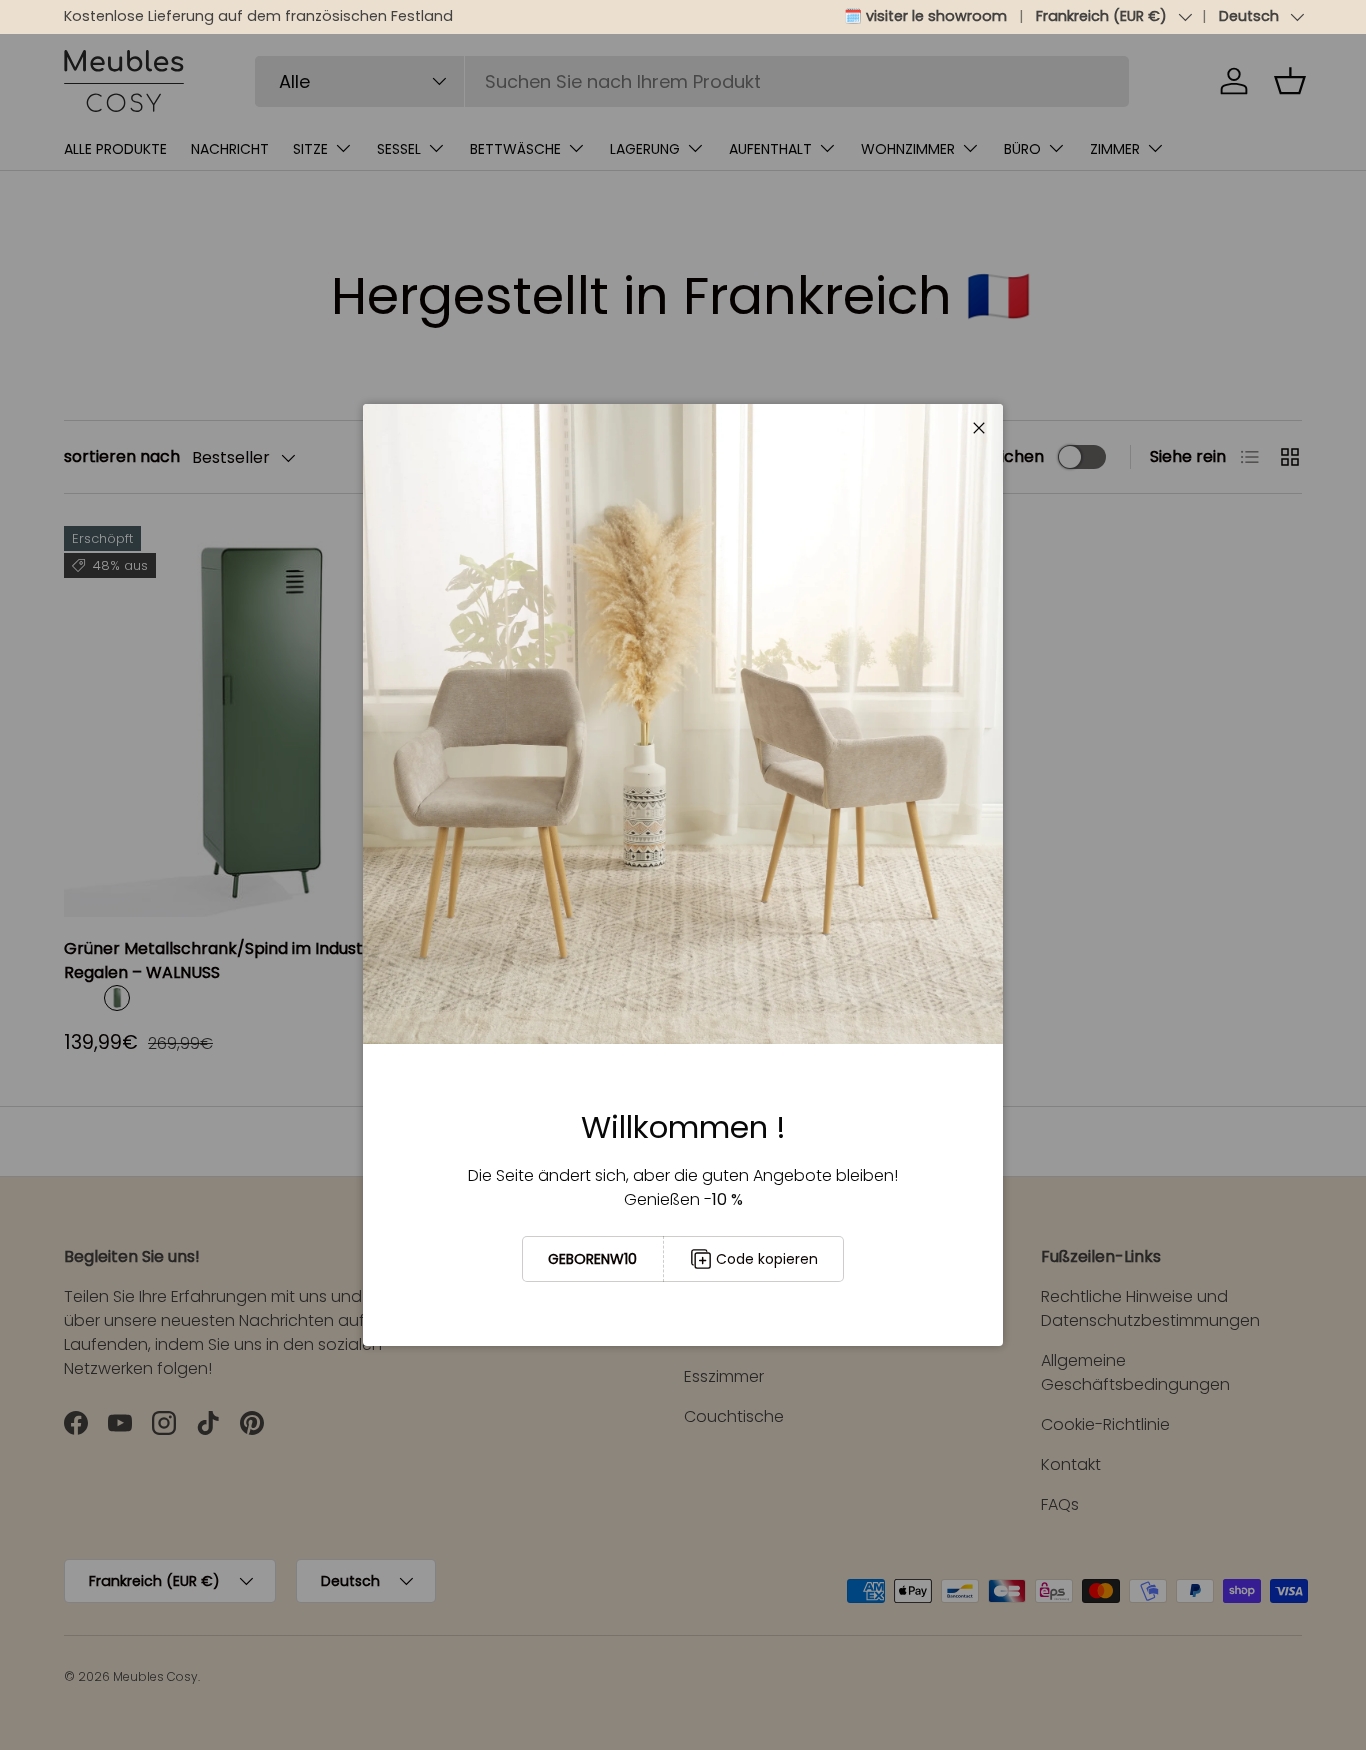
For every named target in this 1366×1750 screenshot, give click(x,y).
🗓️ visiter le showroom (925, 16)
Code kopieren (767, 1259)
